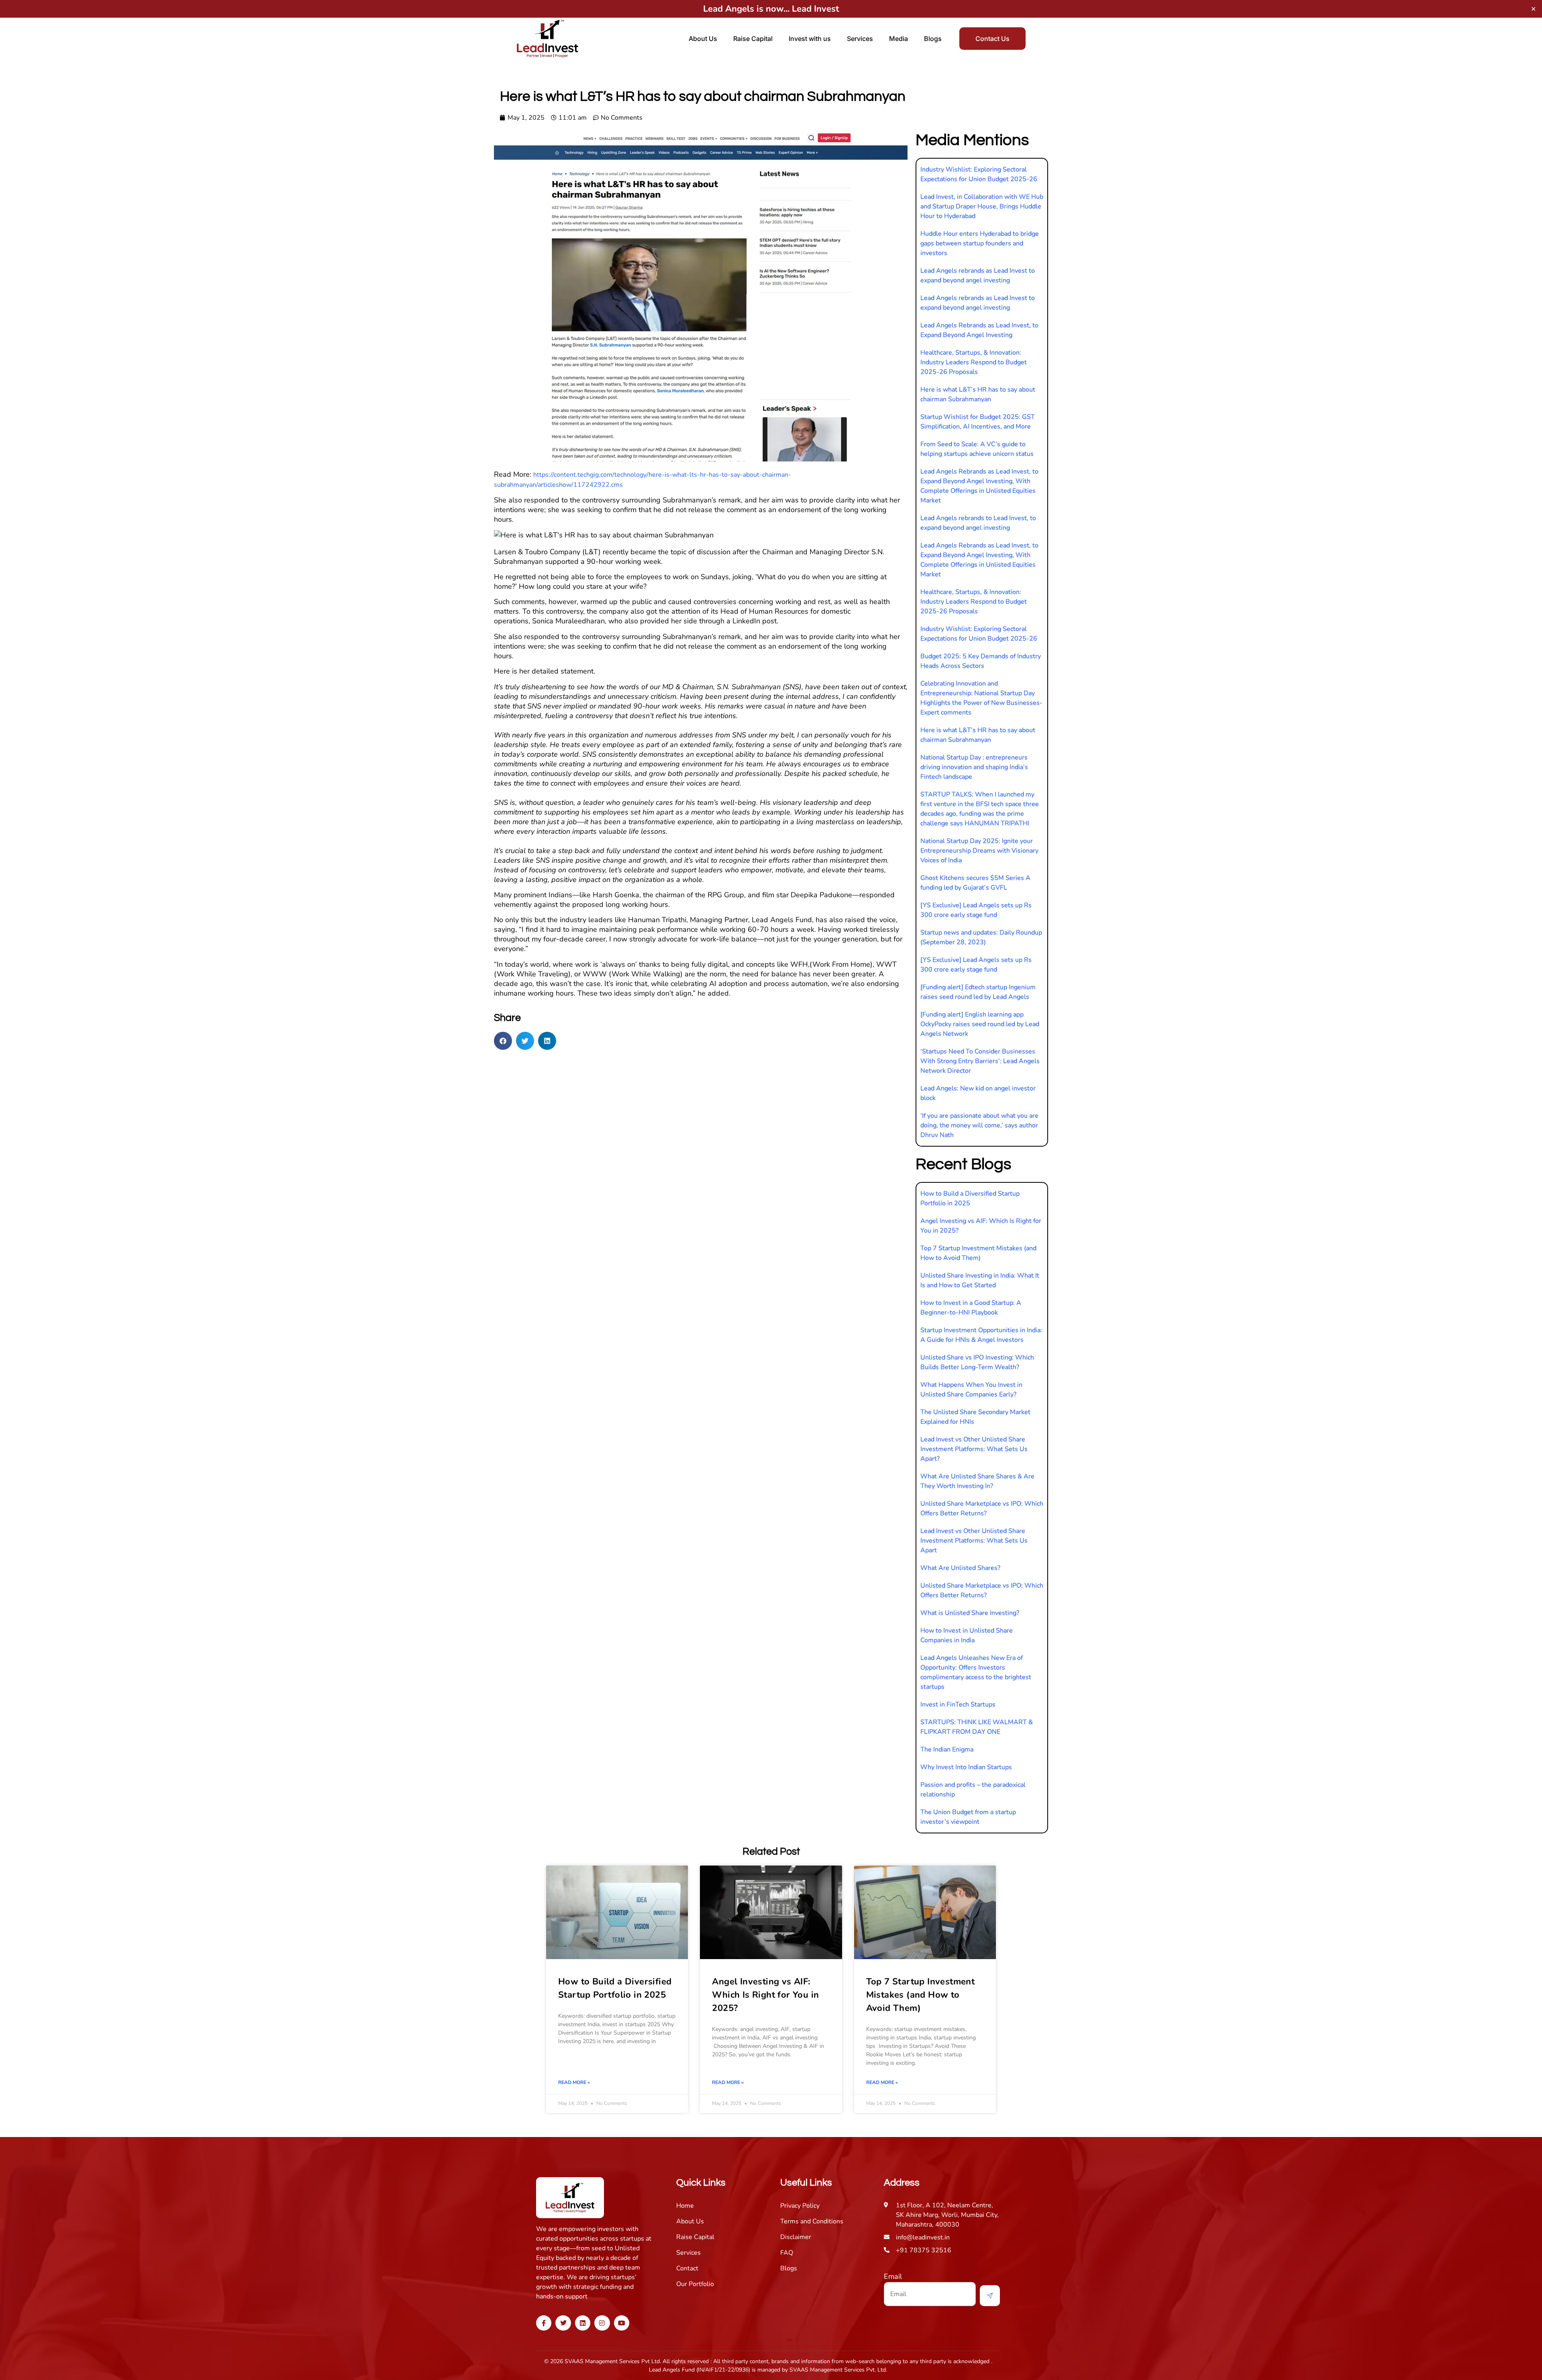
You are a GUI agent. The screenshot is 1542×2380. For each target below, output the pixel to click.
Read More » (574, 2082)
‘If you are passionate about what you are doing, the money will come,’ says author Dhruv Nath (979, 1125)
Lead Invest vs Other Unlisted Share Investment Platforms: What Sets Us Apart (974, 1541)
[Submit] (990, 2296)
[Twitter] (563, 2323)
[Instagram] (602, 2323)
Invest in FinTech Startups (958, 1704)
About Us (703, 39)
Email (893, 2276)
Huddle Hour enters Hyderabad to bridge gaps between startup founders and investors (980, 243)
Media (898, 39)
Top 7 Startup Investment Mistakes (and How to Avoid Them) (921, 1995)
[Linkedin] (583, 2323)
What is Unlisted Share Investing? (970, 1613)
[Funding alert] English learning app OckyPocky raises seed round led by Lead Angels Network (980, 1024)
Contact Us (992, 39)
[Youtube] (622, 2323)
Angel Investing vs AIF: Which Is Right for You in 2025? (765, 1995)
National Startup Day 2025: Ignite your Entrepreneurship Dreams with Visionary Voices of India (979, 851)
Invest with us (810, 39)
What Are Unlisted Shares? (960, 1568)
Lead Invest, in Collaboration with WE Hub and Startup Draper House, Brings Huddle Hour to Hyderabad (982, 206)
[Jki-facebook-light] (544, 2323)
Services (860, 39)
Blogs (933, 39)
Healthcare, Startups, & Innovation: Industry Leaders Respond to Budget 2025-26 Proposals (974, 362)
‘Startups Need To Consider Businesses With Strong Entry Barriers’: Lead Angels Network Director (980, 1061)
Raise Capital (753, 39)
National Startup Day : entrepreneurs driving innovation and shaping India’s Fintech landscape (974, 767)
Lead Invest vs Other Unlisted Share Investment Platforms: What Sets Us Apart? (974, 1449)
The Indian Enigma (947, 1749)
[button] (503, 1041)
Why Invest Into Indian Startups (966, 1767)
